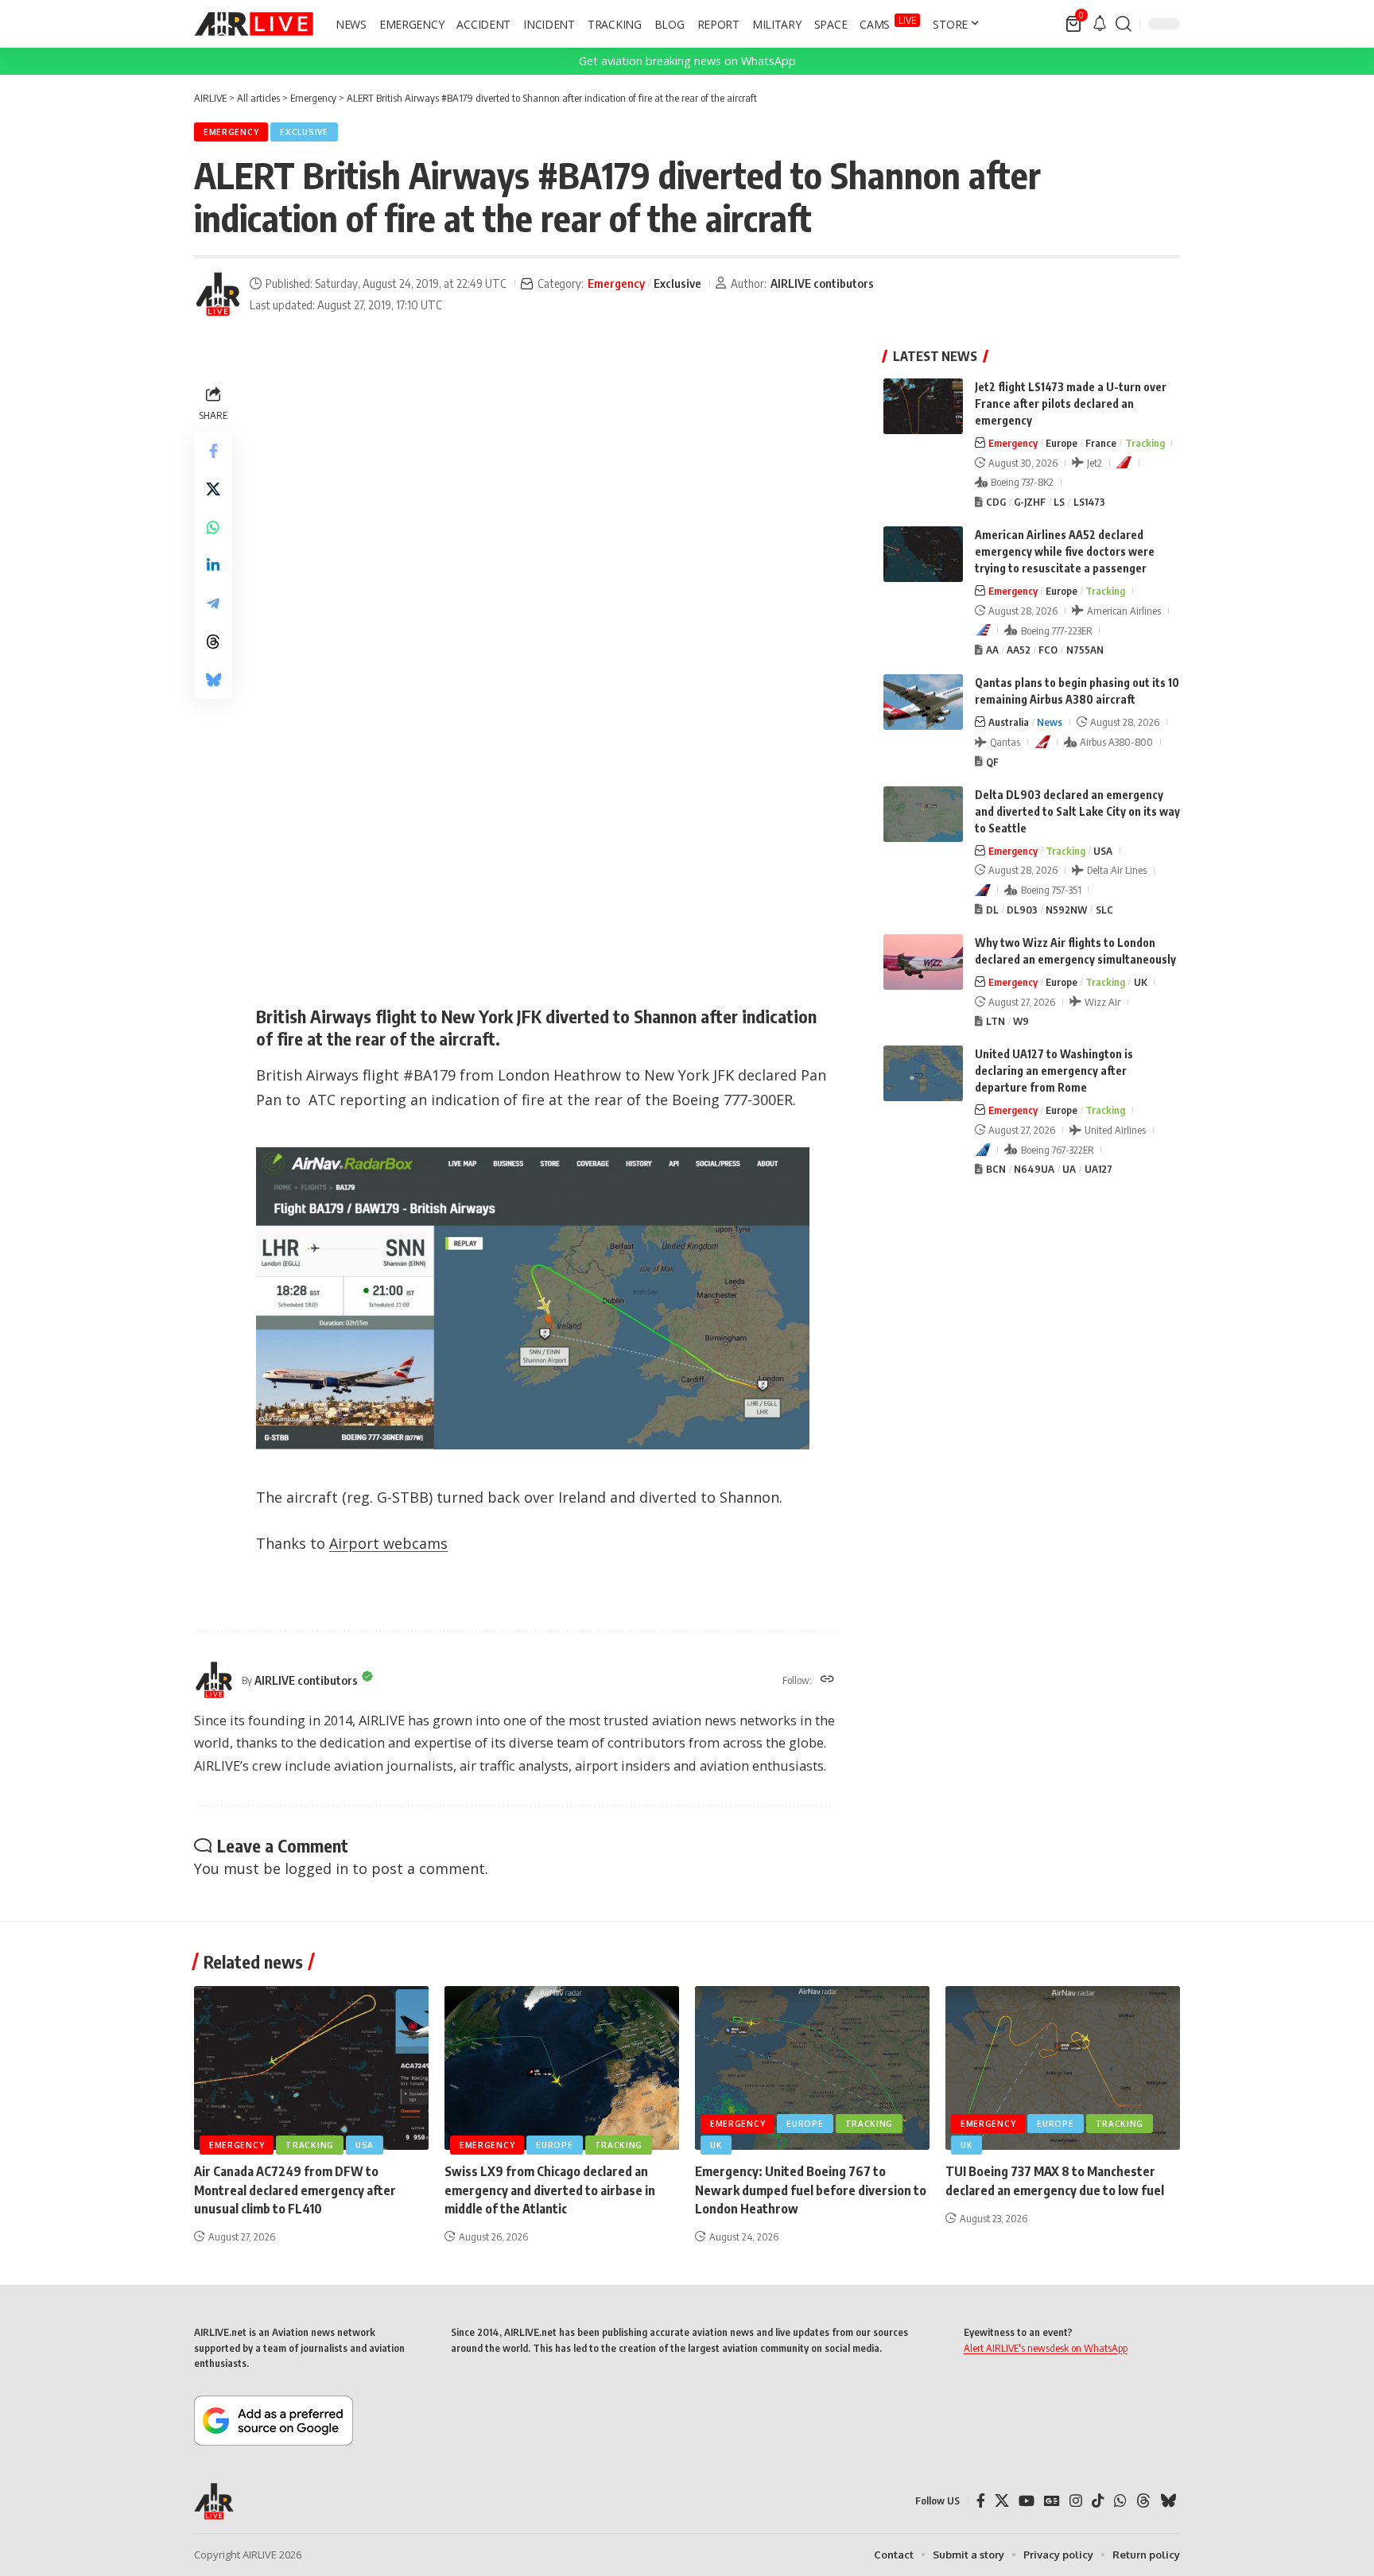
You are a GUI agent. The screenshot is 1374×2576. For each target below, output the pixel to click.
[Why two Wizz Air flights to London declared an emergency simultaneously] (923, 962)
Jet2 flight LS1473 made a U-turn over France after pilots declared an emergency (1071, 403)
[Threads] (1143, 2501)
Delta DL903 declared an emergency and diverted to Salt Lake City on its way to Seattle (1077, 811)
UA (1069, 1169)
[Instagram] (1076, 2501)
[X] (1002, 2501)
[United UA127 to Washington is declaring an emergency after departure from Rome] (923, 1073)
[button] (1124, 24)
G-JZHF (1030, 502)
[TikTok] (1098, 2501)
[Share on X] (213, 489)
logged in (316, 1868)
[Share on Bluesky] (213, 680)
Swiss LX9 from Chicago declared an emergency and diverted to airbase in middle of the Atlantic (550, 2190)
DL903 (1022, 910)
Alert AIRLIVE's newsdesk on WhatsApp (1046, 2348)
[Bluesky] (1168, 2501)
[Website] (827, 1680)
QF (992, 762)
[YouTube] (1027, 2501)
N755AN (1085, 650)
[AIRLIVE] (254, 24)
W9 (1021, 1021)
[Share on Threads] (213, 642)
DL (992, 910)
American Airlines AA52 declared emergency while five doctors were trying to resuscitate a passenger (1065, 551)
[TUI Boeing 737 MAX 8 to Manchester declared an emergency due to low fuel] (1063, 2068)
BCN (996, 1169)
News (1050, 722)
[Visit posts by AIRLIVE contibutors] (218, 294)
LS (1059, 502)
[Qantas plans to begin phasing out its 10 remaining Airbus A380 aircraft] (923, 702)
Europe (1062, 443)
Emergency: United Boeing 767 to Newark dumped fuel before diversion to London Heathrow (811, 2190)
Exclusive (304, 132)
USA (1103, 851)
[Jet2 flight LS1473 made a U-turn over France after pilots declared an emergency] (923, 406)
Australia (1009, 722)
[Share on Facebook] (213, 451)
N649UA (1034, 1169)
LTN (996, 1021)
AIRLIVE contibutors (822, 283)
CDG (996, 502)
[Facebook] (981, 2501)
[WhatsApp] (1120, 2501)
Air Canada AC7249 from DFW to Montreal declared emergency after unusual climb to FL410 (295, 2190)
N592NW (1066, 910)
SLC (1104, 910)
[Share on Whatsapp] (213, 527)
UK (1141, 982)
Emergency (231, 132)
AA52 (1019, 650)
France (1101, 443)
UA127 (1098, 1169)
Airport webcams (388, 1543)
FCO (1048, 650)
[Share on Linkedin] (213, 565)
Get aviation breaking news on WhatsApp (687, 61)
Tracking (1145, 443)
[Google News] (1052, 2501)
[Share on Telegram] (213, 603)
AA (992, 650)
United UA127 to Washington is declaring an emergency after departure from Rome (1054, 1071)
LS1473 (1089, 502)
